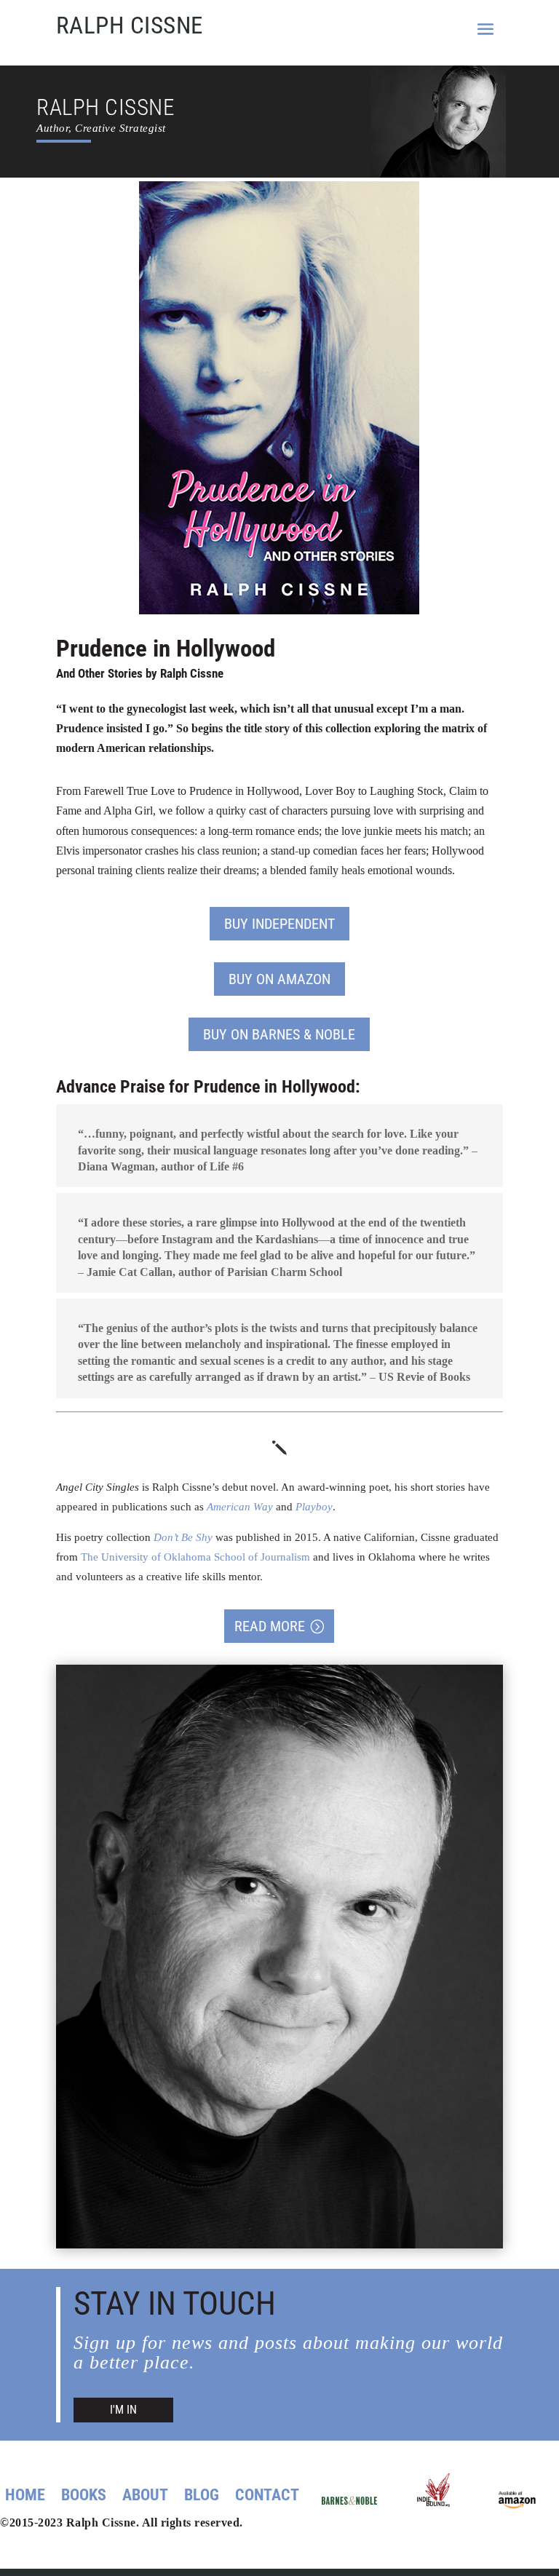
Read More (270, 1626)
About (145, 2497)
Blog (202, 2497)
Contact (267, 2497)
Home (25, 2497)
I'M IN (123, 2410)
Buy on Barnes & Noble (279, 1034)
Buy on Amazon (279, 979)
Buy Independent (279, 924)
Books (84, 2497)
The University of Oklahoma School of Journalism (195, 1557)
